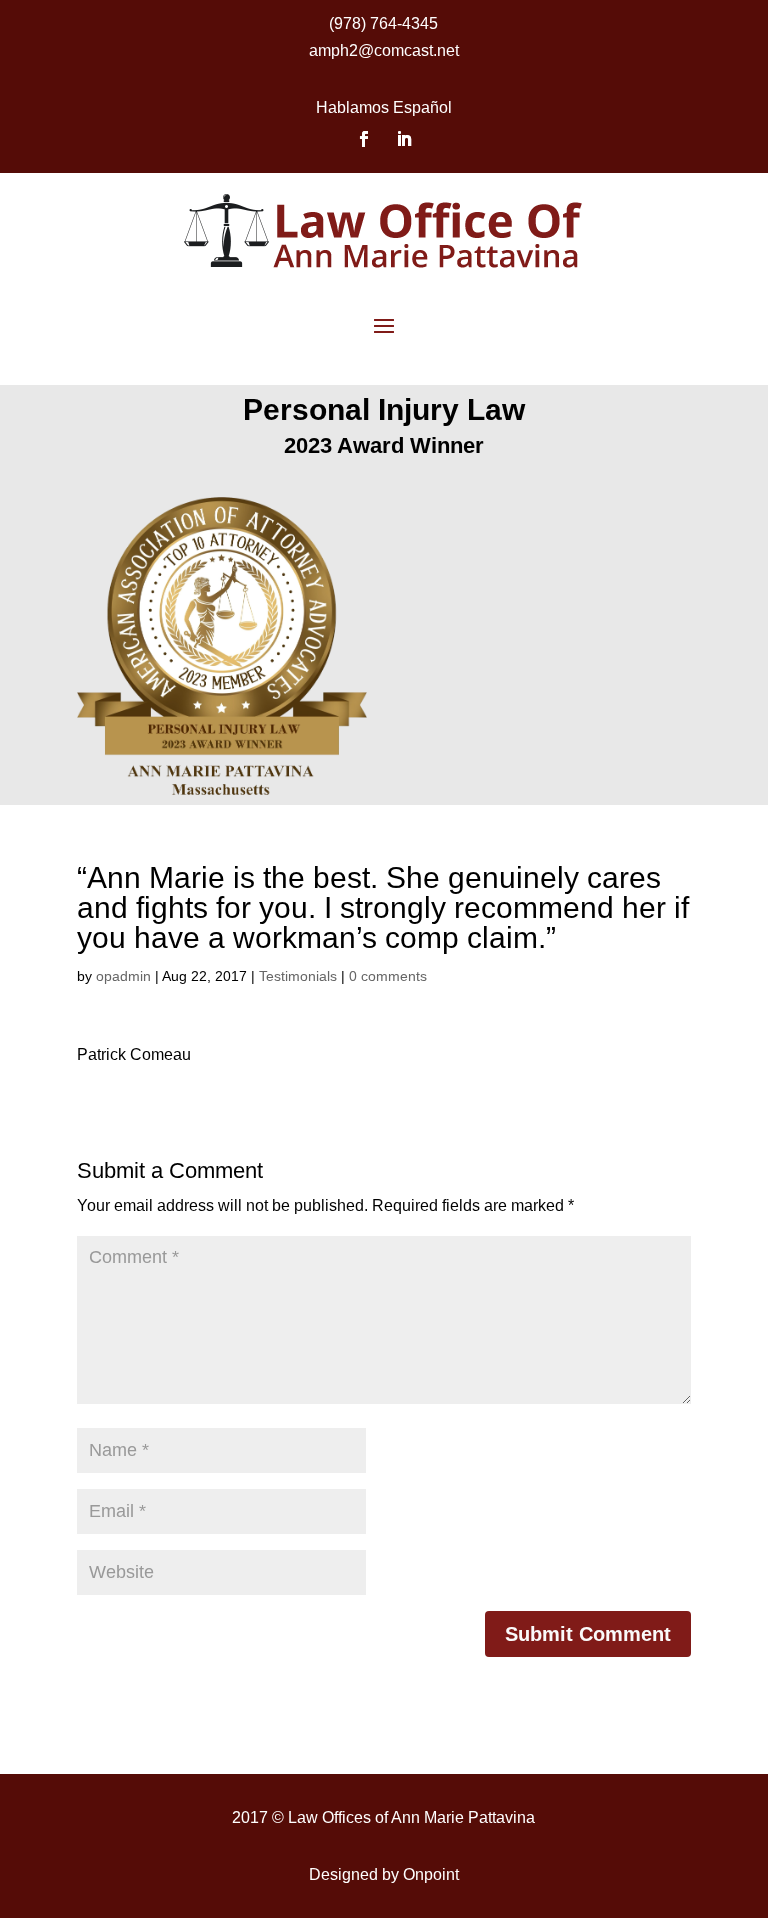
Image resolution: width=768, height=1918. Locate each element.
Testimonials (298, 976)
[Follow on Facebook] (364, 139)
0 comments (388, 976)
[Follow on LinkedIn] (404, 139)
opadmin (123, 976)
